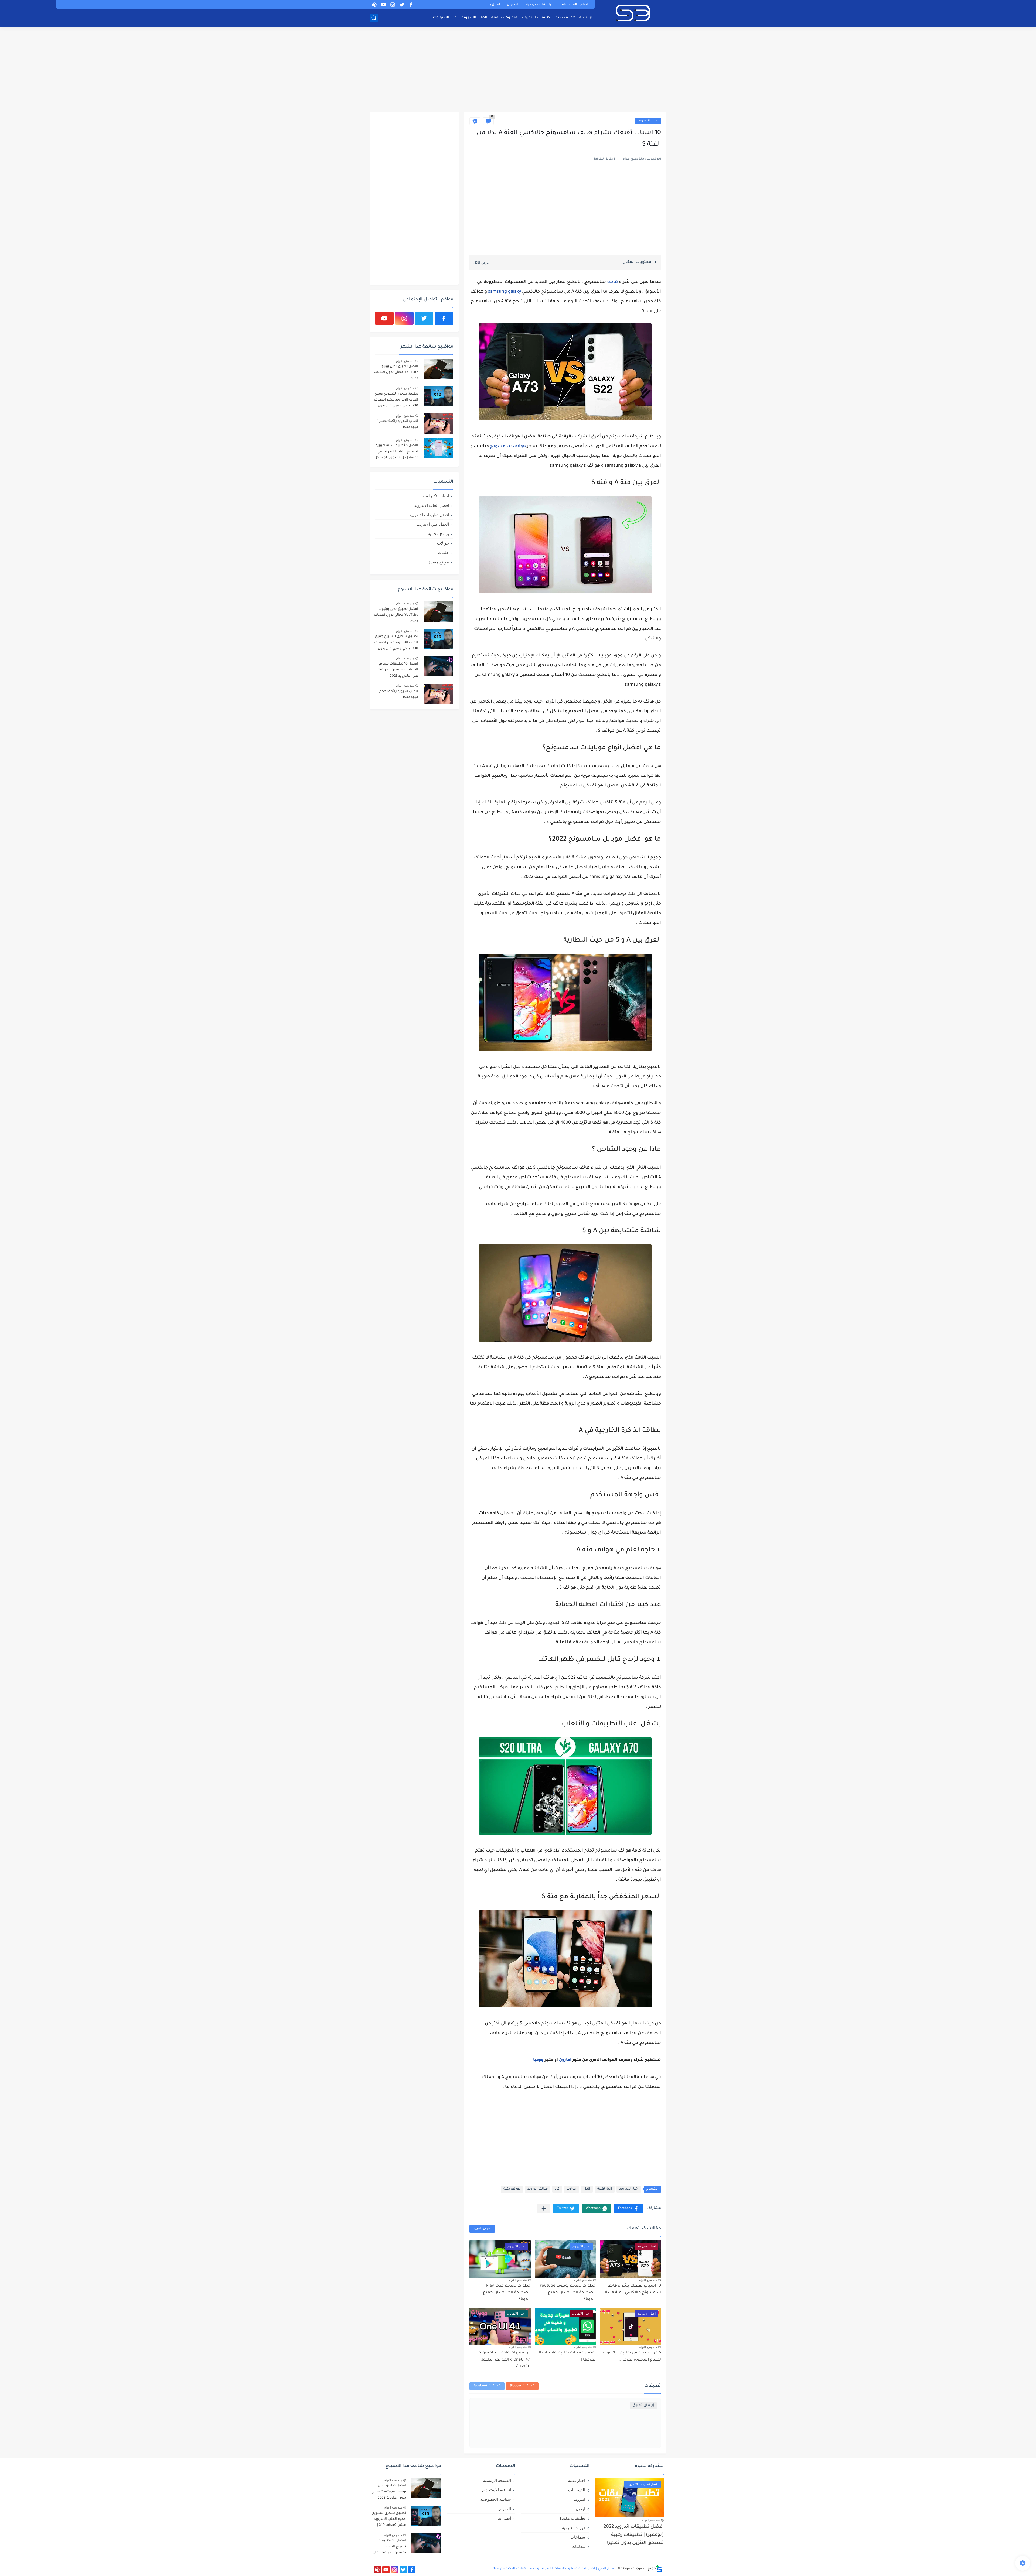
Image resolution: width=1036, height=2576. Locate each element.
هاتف (612, 282)
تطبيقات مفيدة (572, 2518)
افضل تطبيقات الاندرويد (429, 515)
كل (557, 2189)
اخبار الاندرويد (648, 121)
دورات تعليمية (574, 2528)
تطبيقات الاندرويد (536, 18)
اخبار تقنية (605, 2189)
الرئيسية (586, 18)
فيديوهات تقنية (504, 18)
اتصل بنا (494, 5)
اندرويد (580, 2499)
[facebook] (411, 5)
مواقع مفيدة (439, 562)
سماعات (578, 2537)
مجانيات (578, 2546)
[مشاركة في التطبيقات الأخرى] (544, 2209)
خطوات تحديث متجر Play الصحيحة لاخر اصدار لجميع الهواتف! (507, 2293)
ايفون (580, 2509)
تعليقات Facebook (487, 2386)
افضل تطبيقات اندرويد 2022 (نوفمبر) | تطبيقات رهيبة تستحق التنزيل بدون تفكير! (634, 2535)
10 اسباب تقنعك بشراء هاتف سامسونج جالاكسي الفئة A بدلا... (631, 2290)
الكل (587, 2189)
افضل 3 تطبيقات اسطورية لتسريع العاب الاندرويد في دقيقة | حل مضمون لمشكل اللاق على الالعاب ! (396, 452)
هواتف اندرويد (538, 2189)
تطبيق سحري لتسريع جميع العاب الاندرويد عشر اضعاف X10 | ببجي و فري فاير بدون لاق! (396, 401)
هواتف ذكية (565, 18)
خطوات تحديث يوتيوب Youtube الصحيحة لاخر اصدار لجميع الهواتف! (568, 2293)
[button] (628, 2209)
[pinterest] (374, 5)
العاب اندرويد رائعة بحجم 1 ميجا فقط (398, 424)
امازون (565, 2060)
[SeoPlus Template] (659, 2569)
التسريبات (577, 2490)
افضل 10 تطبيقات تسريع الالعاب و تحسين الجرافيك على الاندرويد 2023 (397, 670)
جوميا (538, 2060)
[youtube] (383, 5)
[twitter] (402, 5)
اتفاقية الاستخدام (575, 5)
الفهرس (513, 5)
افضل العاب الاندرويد (432, 505)
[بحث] (374, 18)
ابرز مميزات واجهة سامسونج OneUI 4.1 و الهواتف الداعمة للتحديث (505, 2360)
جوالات (571, 2189)
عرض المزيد (482, 2229)
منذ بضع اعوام (648, 2280)
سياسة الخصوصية (540, 5)
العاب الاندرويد (474, 18)
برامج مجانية (438, 534)
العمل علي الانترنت (433, 524)
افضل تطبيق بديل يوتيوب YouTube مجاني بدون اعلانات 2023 (396, 373)
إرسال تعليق (643, 2405)
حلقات (443, 553)
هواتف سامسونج (508, 446)
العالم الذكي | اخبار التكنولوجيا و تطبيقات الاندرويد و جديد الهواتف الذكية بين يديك (554, 2569)
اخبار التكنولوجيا (444, 18)
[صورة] (438, 369)
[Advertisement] (518, 70)
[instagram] (393, 5)
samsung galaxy (505, 292)
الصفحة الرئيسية (497, 2480)
